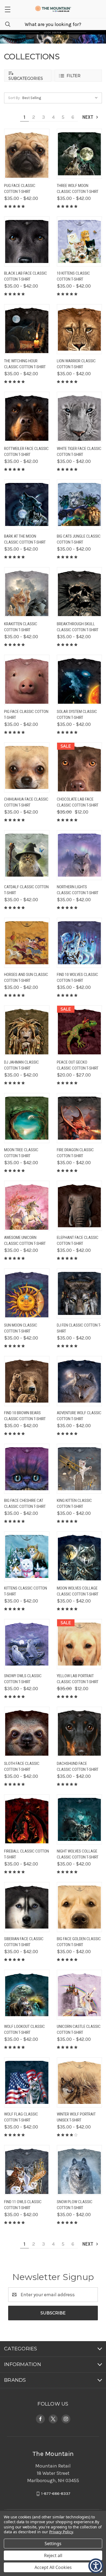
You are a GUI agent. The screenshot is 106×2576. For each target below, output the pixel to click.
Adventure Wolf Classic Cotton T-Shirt (79, 1416)
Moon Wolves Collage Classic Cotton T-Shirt (78, 1591)
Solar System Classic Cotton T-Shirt (77, 715)
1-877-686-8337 (56, 2494)
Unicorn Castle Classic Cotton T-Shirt (79, 2030)
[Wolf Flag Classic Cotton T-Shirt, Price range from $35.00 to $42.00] (27, 2082)
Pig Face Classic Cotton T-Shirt (26, 715)
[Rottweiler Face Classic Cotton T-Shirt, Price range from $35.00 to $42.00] (27, 417)
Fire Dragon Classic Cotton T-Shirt (75, 1153)
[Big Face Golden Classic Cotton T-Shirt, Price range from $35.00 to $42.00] (79, 1907)
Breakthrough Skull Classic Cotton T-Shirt (78, 627)
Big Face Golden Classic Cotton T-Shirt (79, 1942)
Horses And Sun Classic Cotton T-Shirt (26, 978)
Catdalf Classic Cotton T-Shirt (26, 890)
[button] (7, 9)
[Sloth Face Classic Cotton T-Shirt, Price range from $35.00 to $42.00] (27, 1732)
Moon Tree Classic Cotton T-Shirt (21, 1153)
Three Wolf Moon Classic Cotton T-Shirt (78, 189)
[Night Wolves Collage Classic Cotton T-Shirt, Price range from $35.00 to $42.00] (79, 1819)
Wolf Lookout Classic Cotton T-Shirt (24, 2030)
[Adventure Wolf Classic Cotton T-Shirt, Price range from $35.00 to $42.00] (79, 1381)
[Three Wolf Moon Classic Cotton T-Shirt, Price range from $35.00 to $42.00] (79, 154)
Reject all (53, 2555)
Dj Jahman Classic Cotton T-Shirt (21, 1065)
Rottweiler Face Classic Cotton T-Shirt (26, 452)
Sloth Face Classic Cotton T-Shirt (22, 1767)
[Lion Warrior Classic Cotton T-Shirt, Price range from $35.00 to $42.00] (79, 329)
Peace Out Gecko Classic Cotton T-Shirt (78, 1065)
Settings (53, 2544)
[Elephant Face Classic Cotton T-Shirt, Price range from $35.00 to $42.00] (79, 1206)
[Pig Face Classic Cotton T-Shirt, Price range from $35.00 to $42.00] (27, 680)
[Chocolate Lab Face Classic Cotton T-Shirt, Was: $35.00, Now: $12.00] (79, 767)
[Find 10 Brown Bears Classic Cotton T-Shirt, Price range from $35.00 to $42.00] (27, 1381)
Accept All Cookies (53, 2567)
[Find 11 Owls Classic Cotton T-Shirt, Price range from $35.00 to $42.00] (27, 2170)
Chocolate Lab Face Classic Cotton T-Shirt (78, 802)
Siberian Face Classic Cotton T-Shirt (24, 1942)
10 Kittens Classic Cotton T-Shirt (73, 276)
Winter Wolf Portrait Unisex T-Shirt (76, 2117)
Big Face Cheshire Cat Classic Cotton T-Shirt (25, 1504)
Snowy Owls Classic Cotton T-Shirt (23, 1679)
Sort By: (14, 98)
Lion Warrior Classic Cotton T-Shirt (76, 364)
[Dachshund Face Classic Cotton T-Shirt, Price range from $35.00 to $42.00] (79, 1732)
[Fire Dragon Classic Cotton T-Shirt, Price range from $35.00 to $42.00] (79, 1118)
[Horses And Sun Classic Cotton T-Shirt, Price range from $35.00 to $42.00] (27, 943)
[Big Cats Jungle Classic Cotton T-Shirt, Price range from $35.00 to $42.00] (79, 504)
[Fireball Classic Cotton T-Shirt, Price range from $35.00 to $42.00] (27, 1819)
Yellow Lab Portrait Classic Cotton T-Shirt (78, 1679)
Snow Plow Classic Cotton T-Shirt (75, 2205)
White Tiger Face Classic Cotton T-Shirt (79, 452)
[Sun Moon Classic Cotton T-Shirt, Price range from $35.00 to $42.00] (27, 1293)
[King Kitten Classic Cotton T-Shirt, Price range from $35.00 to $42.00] (79, 1469)
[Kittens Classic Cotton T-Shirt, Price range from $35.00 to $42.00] (27, 1556)
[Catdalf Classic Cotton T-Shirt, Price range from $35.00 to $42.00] (27, 855)
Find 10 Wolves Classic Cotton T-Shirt (77, 978)
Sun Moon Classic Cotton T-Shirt (21, 1328)
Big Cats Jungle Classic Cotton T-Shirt (79, 539)
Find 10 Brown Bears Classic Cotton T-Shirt (25, 1416)
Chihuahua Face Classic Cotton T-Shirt (26, 802)
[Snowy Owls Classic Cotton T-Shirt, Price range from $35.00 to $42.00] (27, 1644)
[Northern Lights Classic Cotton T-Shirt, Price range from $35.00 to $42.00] (79, 855)
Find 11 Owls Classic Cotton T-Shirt (23, 2205)
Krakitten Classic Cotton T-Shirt (21, 627)
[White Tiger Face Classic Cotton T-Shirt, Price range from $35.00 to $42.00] (79, 417)
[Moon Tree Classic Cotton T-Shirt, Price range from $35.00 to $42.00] (27, 1118)
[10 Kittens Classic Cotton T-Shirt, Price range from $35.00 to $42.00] (79, 241)
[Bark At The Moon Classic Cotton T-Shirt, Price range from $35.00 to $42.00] (27, 504)
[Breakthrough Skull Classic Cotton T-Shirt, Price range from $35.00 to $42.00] (79, 592)
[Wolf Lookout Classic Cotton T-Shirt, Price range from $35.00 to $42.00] (27, 1995)
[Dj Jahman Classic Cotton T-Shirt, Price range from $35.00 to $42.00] (27, 1030)
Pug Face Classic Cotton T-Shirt (20, 189)
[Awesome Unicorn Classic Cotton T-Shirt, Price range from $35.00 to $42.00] (27, 1206)
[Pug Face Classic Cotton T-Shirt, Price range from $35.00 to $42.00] (27, 154)
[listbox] (61, 98)
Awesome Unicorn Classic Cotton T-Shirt (25, 1241)
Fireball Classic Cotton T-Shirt (26, 1854)
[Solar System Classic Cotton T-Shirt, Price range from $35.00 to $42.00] (79, 680)
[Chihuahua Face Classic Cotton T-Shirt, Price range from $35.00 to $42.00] (27, 767)
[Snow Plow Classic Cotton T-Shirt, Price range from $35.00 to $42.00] (79, 2170)
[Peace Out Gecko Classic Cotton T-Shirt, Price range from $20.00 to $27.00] (79, 1030)
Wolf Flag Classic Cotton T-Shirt (21, 2117)
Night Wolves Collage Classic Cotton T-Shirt (78, 1854)
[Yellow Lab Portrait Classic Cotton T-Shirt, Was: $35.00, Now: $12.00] (79, 1644)
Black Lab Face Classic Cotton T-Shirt (26, 276)
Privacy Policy (61, 2532)
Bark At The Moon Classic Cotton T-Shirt (25, 539)
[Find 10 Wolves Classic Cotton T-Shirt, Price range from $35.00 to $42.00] (79, 943)
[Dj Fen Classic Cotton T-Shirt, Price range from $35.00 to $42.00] (79, 1293)
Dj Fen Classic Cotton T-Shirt (79, 1328)
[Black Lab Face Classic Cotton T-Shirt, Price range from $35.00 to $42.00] (27, 241)
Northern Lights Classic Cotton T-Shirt (78, 890)
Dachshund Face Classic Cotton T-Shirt (78, 1767)
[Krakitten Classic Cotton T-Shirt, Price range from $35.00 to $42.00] (27, 592)
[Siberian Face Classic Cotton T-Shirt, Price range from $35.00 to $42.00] (27, 1907)
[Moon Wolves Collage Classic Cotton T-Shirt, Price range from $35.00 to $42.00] (79, 1556)
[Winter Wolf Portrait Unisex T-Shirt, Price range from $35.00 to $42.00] (79, 2082)
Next (88, 117)
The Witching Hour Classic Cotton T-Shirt (25, 364)
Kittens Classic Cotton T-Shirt (26, 1591)
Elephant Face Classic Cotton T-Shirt (78, 1241)
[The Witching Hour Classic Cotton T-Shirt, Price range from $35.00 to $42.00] (27, 329)
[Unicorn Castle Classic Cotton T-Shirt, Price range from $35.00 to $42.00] (79, 1995)
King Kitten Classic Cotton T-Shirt (74, 1504)
